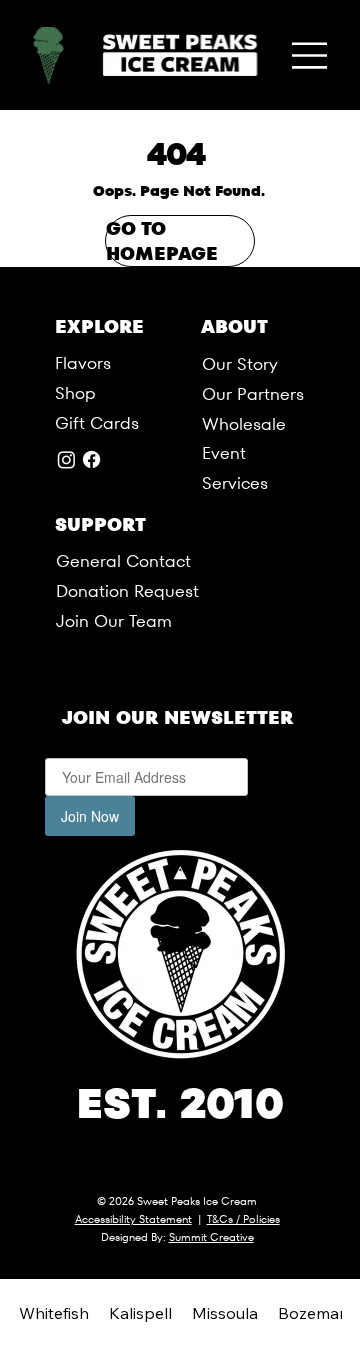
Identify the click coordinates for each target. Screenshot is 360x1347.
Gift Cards (97, 423)
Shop (75, 393)
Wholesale (244, 424)
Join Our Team (114, 621)
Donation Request (127, 591)
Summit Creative (211, 1237)
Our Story (240, 364)
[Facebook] (91, 459)
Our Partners (253, 394)
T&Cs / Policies (243, 1219)
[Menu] (311, 55)
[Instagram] (66, 459)
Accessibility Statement (133, 1219)
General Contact (123, 561)
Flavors (83, 363)
